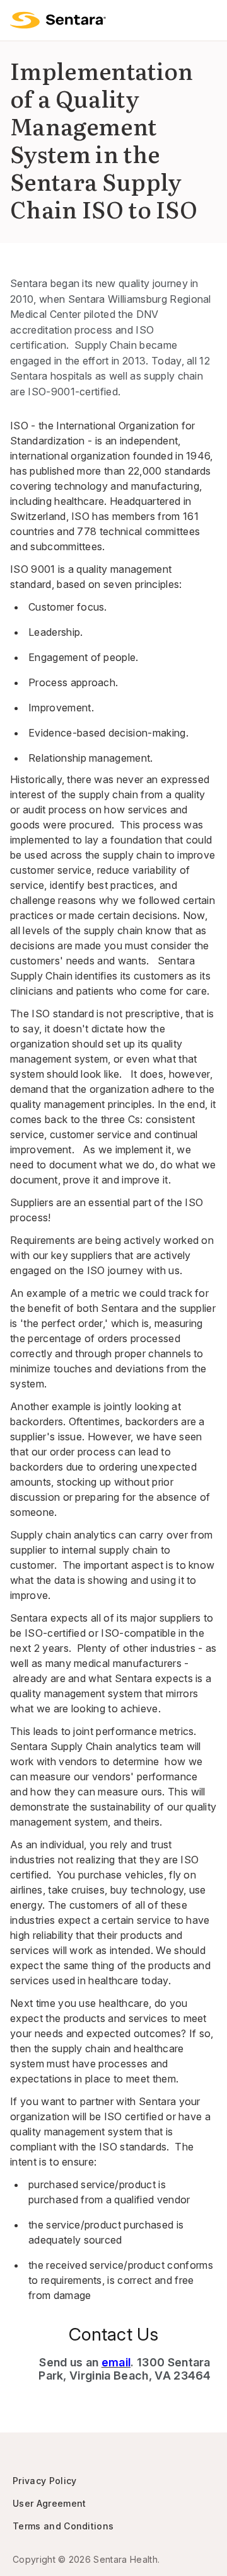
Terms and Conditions (63, 2526)
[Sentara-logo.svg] (58, 20)
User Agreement (49, 2503)
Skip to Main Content (19, 18)
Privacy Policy (44, 2481)
